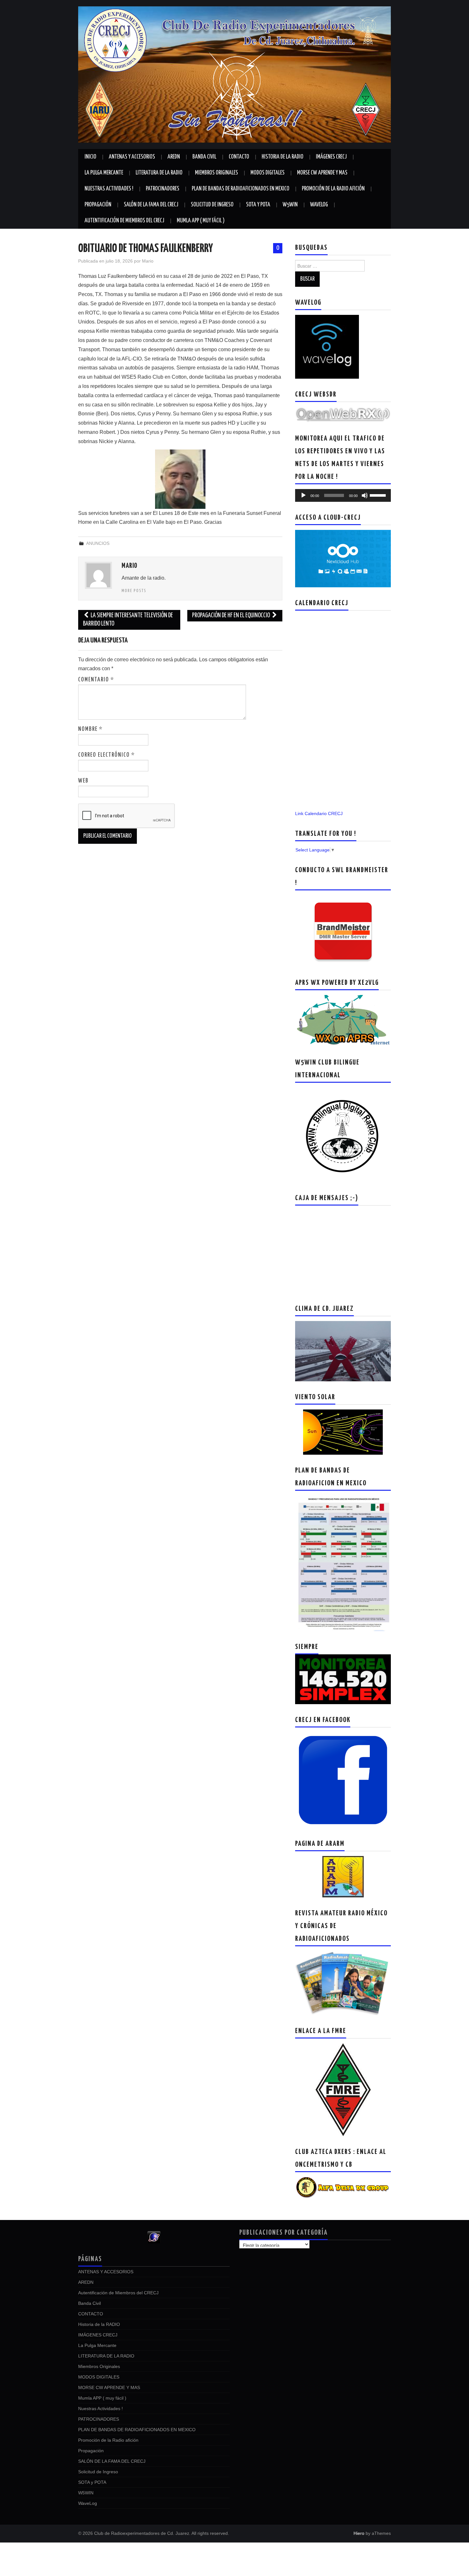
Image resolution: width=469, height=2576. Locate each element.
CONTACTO (239, 157)
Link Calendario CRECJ (319, 813)
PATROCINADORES (163, 189)
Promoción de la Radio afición (333, 189)
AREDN (174, 157)
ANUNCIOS (98, 543)
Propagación (98, 205)
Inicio (90, 157)
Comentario (96, 680)
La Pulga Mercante (104, 173)
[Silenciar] (365, 495)
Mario (148, 261)
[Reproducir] (303, 495)
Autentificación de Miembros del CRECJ (124, 221)
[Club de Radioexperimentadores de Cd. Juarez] (234, 74)
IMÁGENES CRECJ (331, 157)
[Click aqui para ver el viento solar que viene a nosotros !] (343, 1432)
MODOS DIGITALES (268, 173)
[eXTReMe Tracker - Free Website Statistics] (154, 2237)
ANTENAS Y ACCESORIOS (132, 157)
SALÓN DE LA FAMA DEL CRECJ (151, 205)
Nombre (90, 729)
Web (83, 781)
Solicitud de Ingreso (212, 205)
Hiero (359, 2533)
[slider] (379, 495)
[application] (343, 495)
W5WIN (290, 205)
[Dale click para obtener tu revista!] (343, 1983)
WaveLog (319, 205)
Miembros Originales (216, 173)
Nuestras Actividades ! (109, 189)
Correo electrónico (107, 755)
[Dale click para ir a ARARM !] (343, 1876)
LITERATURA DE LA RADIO (159, 173)
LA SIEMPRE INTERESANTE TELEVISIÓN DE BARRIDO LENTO (128, 620)
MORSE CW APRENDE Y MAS (322, 173)
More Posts (134, 591)
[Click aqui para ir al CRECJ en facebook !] (343, 1780)
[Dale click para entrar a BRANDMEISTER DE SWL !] (343, 931)
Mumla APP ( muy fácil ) (201, 221)
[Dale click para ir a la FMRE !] (343, 2089)
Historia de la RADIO (283, 157)
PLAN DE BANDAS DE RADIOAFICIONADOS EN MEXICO (241, 189)
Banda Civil (204, 157)
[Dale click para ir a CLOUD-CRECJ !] (343, 558)
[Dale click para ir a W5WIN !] (343, 1135)
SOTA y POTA (258, 205)
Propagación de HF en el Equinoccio (231, 616)
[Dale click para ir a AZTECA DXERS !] (343, 2187)
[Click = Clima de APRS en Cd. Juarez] (343, 1021)
